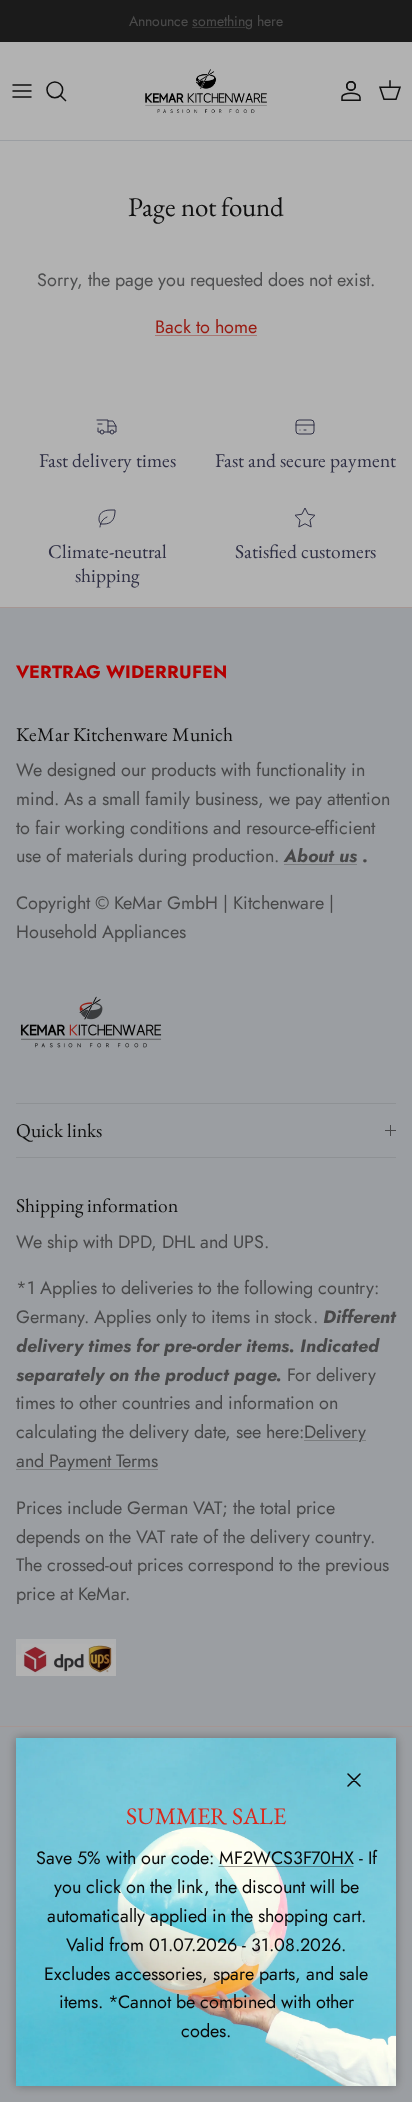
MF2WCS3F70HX (286, 1858)
